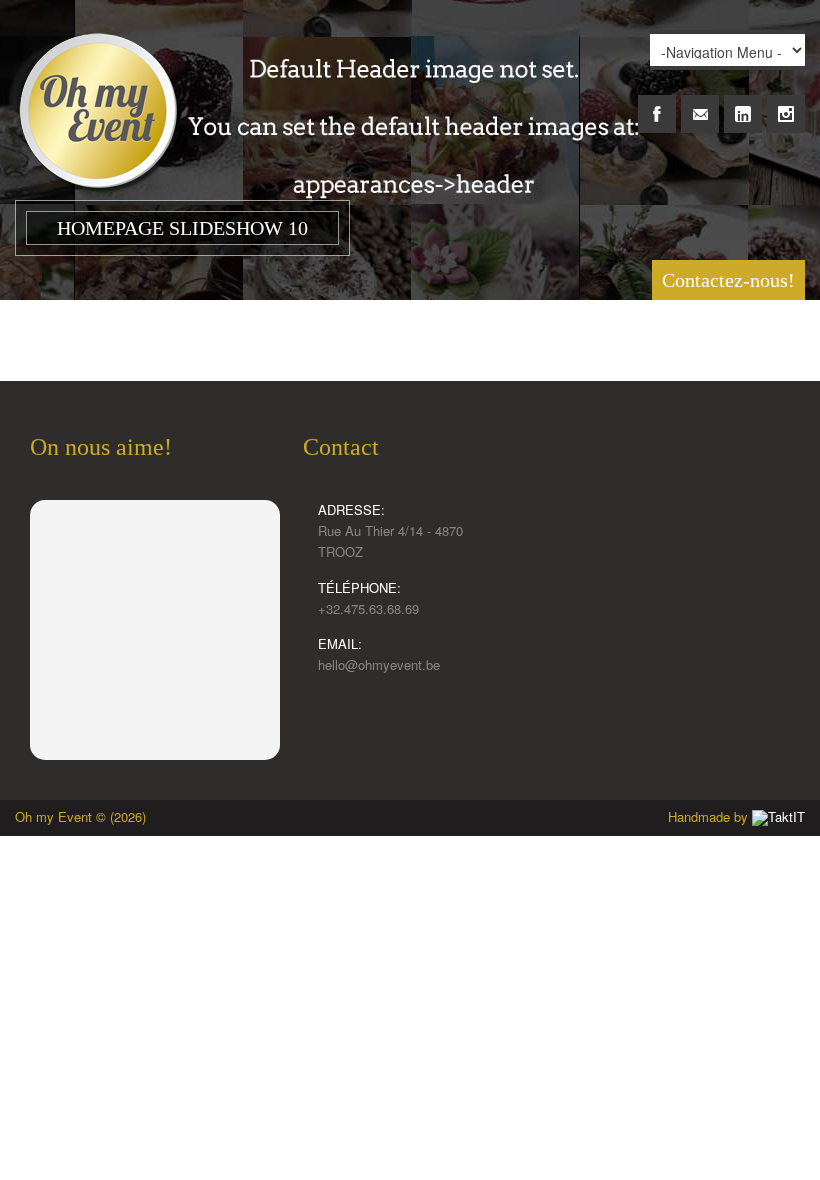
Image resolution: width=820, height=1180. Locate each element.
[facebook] (657, 103)
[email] (700, 103)
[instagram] (786, 103)
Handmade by (710, 816)
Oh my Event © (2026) (80, 816)
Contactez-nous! (728, 280)
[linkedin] (743, 103)
